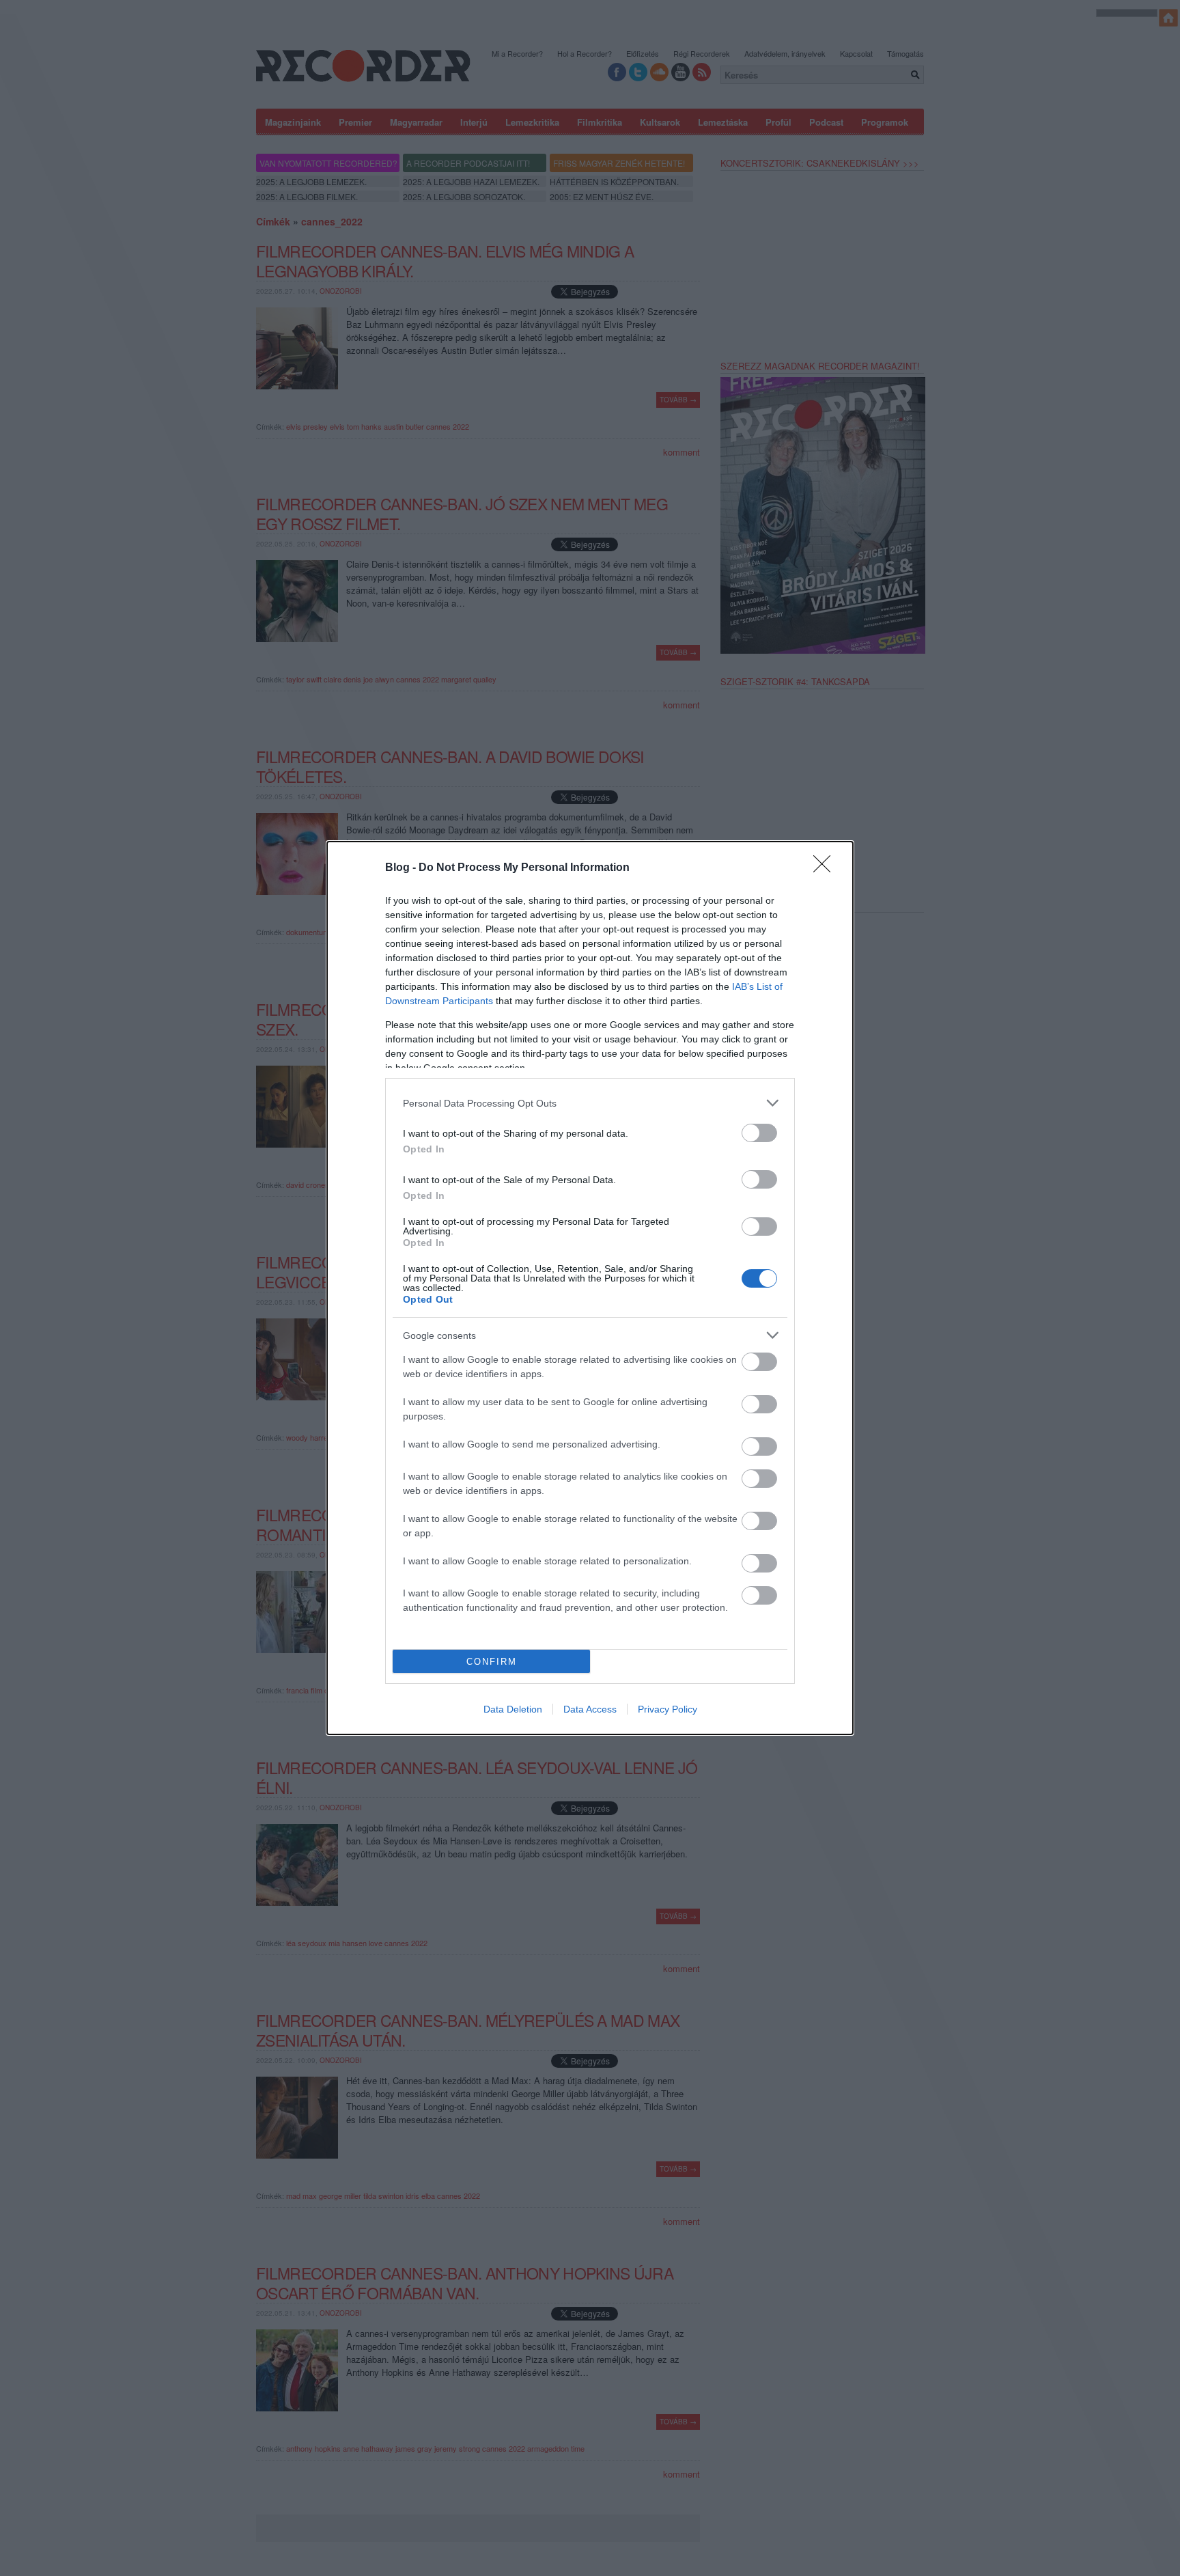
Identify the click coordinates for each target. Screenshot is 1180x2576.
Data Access (590, 1709)
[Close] (826, 868)
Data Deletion (513, 1709)
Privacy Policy (668, 1709)
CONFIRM (492, 1662)
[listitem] (590, 1103)
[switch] (759, 1133)
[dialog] (590, 1288)
